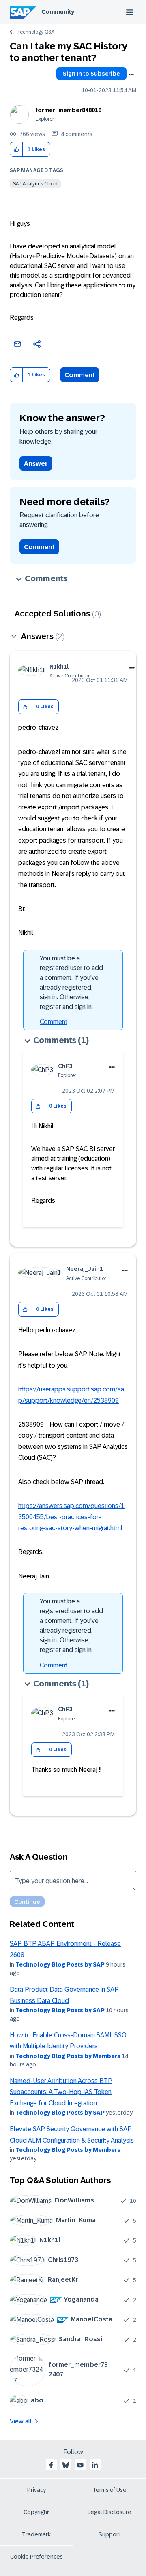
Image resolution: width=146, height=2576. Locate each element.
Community (58, 12)
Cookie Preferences (36, 2557)
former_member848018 (69, 110)
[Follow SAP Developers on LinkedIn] (95, 2465)
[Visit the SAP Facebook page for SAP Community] (51, 2465)
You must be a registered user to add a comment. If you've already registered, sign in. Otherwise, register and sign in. (71, 982)
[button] (16, 150)
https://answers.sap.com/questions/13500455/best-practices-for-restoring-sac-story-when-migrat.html (71, 1517)
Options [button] (131, 74)
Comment (80, 375)
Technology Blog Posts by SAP (60, 1964)
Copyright (36, 2512)
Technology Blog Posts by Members (68, 2056)
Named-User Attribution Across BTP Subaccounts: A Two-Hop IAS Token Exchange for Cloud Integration (61, 2092)
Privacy (36, 2490)
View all (21, 2421)
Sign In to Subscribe (91, 74)
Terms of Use (110, 2490)
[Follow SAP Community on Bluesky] (66, 2465)
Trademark (36, 2534)
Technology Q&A (36, 32)
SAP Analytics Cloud (35, 184)
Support (109, 2534)
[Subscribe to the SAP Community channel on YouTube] (80, 2465)
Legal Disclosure (109, 2512)
